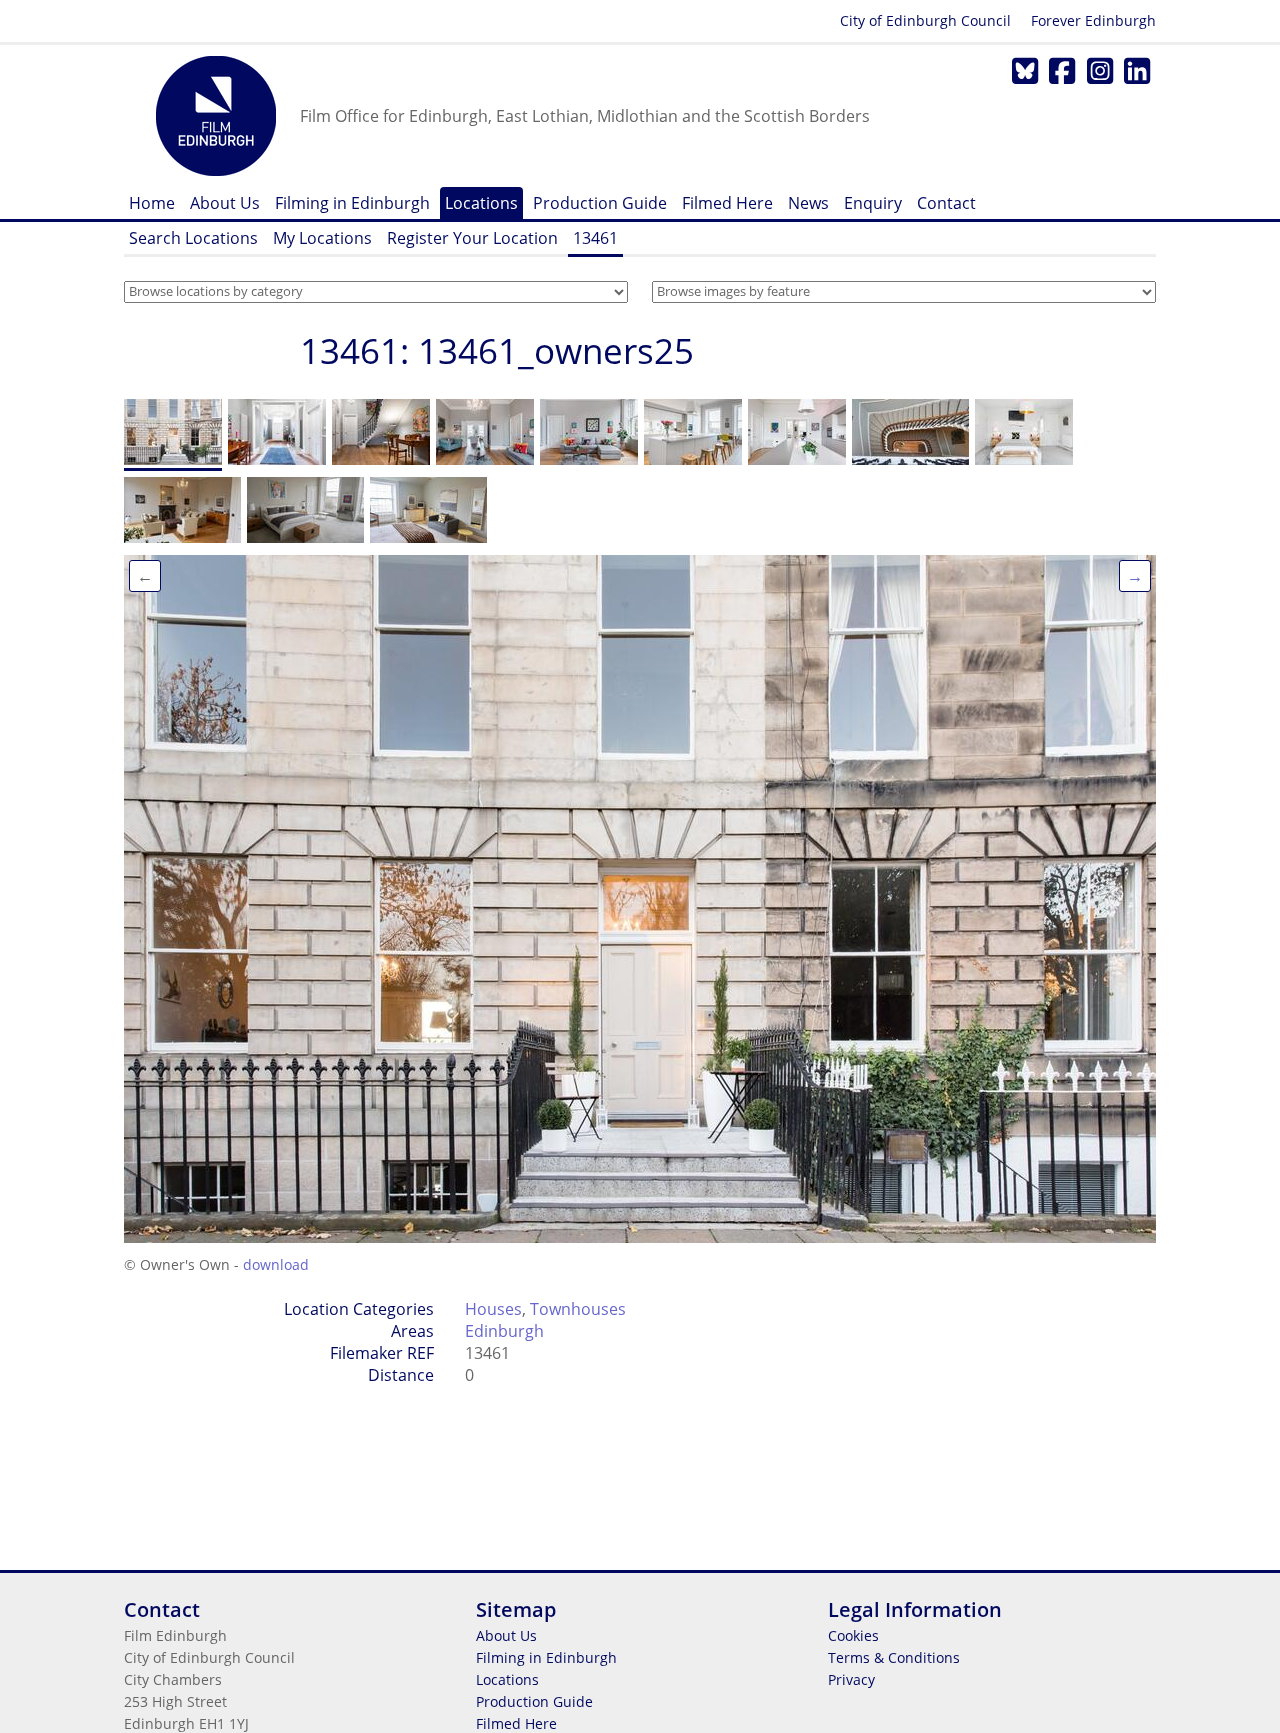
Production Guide (600, 203)
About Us (225, 203)
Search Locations (193, 238)
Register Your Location (472, 238)
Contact (946, 203)
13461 (595, 238)
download (276, 1264)
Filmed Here (727, 203)
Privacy (851, 1679)
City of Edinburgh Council (925, 20)
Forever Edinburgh (1093, 20)
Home (152, 203)
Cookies (853, 1635)
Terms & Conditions (894, 1657)
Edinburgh (504, 1331)
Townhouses (578, 1309)
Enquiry (873, 203)
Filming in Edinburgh (352, 203)
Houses (493, 1309)
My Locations (322, 238)
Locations (481, 203)
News (808, 203)
